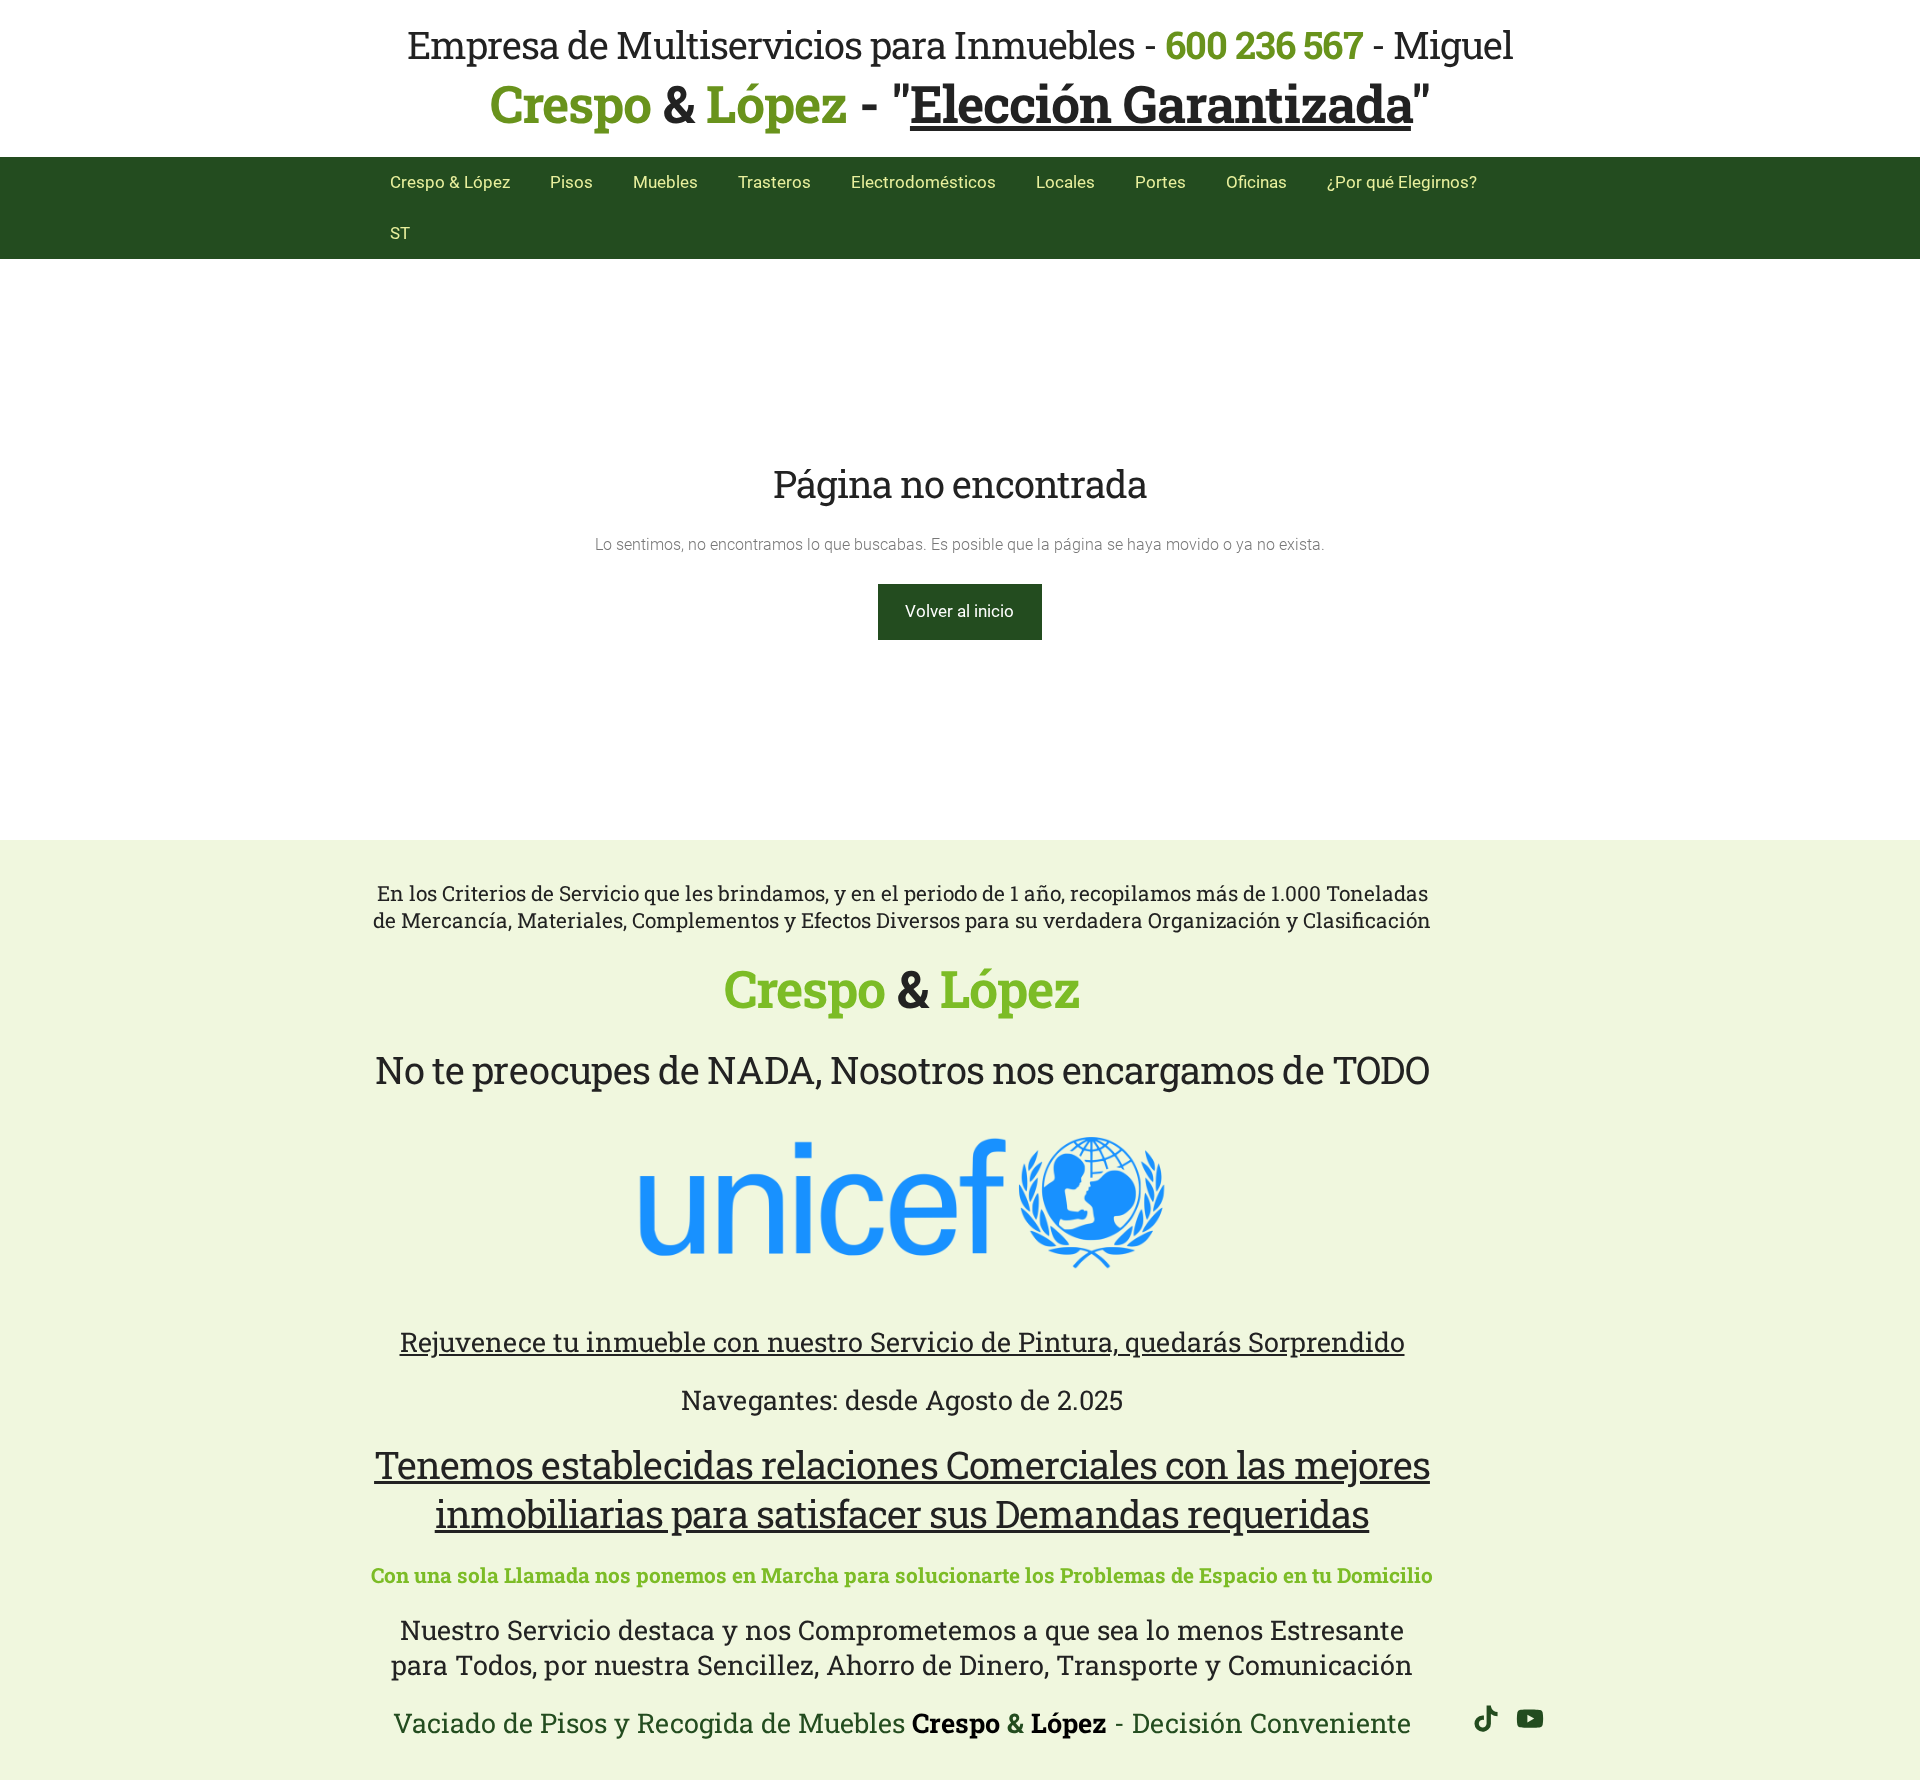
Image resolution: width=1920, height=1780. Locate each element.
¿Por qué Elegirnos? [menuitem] (1402, 182)
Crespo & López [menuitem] (450, 182)
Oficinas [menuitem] (1256, 182)
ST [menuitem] (400, 233)
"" (1160, 103)
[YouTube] (1530, 1718)
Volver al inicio (959, 611)
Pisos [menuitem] (571, 182)
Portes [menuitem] (1160, 182)
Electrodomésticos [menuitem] (923, 182)
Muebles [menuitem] (665, 182)
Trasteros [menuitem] (774, 182)
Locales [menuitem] (1065, 182)
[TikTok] (1486, 1718)
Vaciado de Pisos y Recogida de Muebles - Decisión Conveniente (902, 1722)
